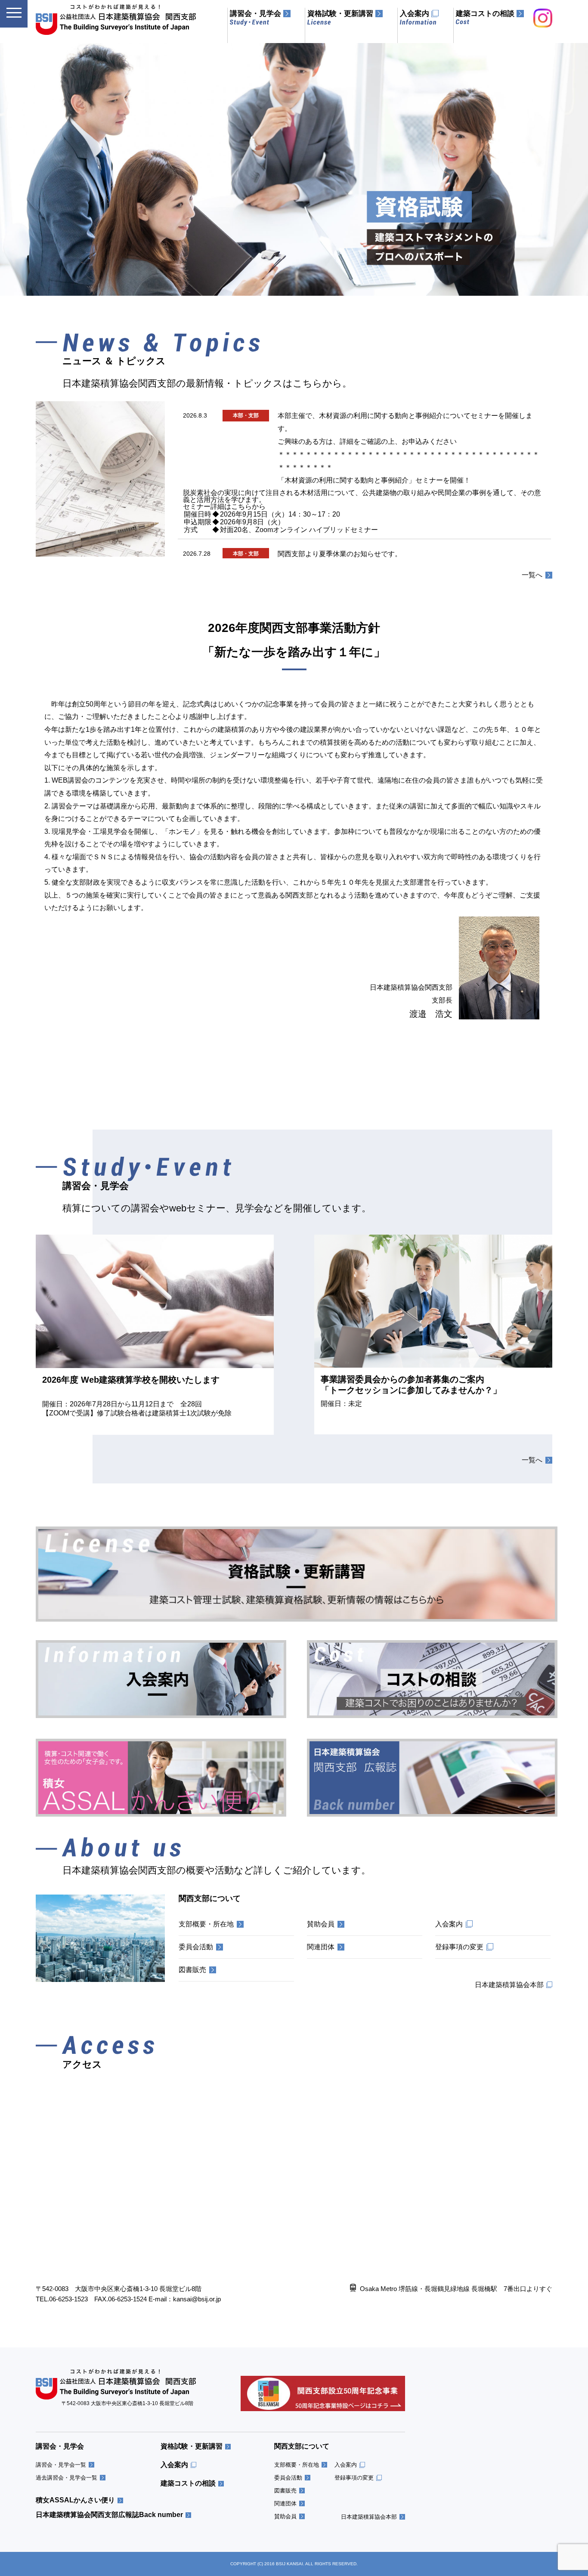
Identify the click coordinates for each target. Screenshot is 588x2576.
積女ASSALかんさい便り (75, 2500)
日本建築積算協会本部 (369, 2517)
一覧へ (532, 575)
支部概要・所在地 (297, 2465)
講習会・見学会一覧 (61, 2465)
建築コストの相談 (188, 2483)
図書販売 (285, 2491)
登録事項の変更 (354, 2478)
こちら (241, 506)
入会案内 (174, 2465)
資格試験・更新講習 (192, 2446)
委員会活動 (288, 2478)
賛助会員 (285, 2516)
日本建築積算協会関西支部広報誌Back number (109, 2515)
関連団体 (285, 2503)
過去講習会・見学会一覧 (67, 2478)
